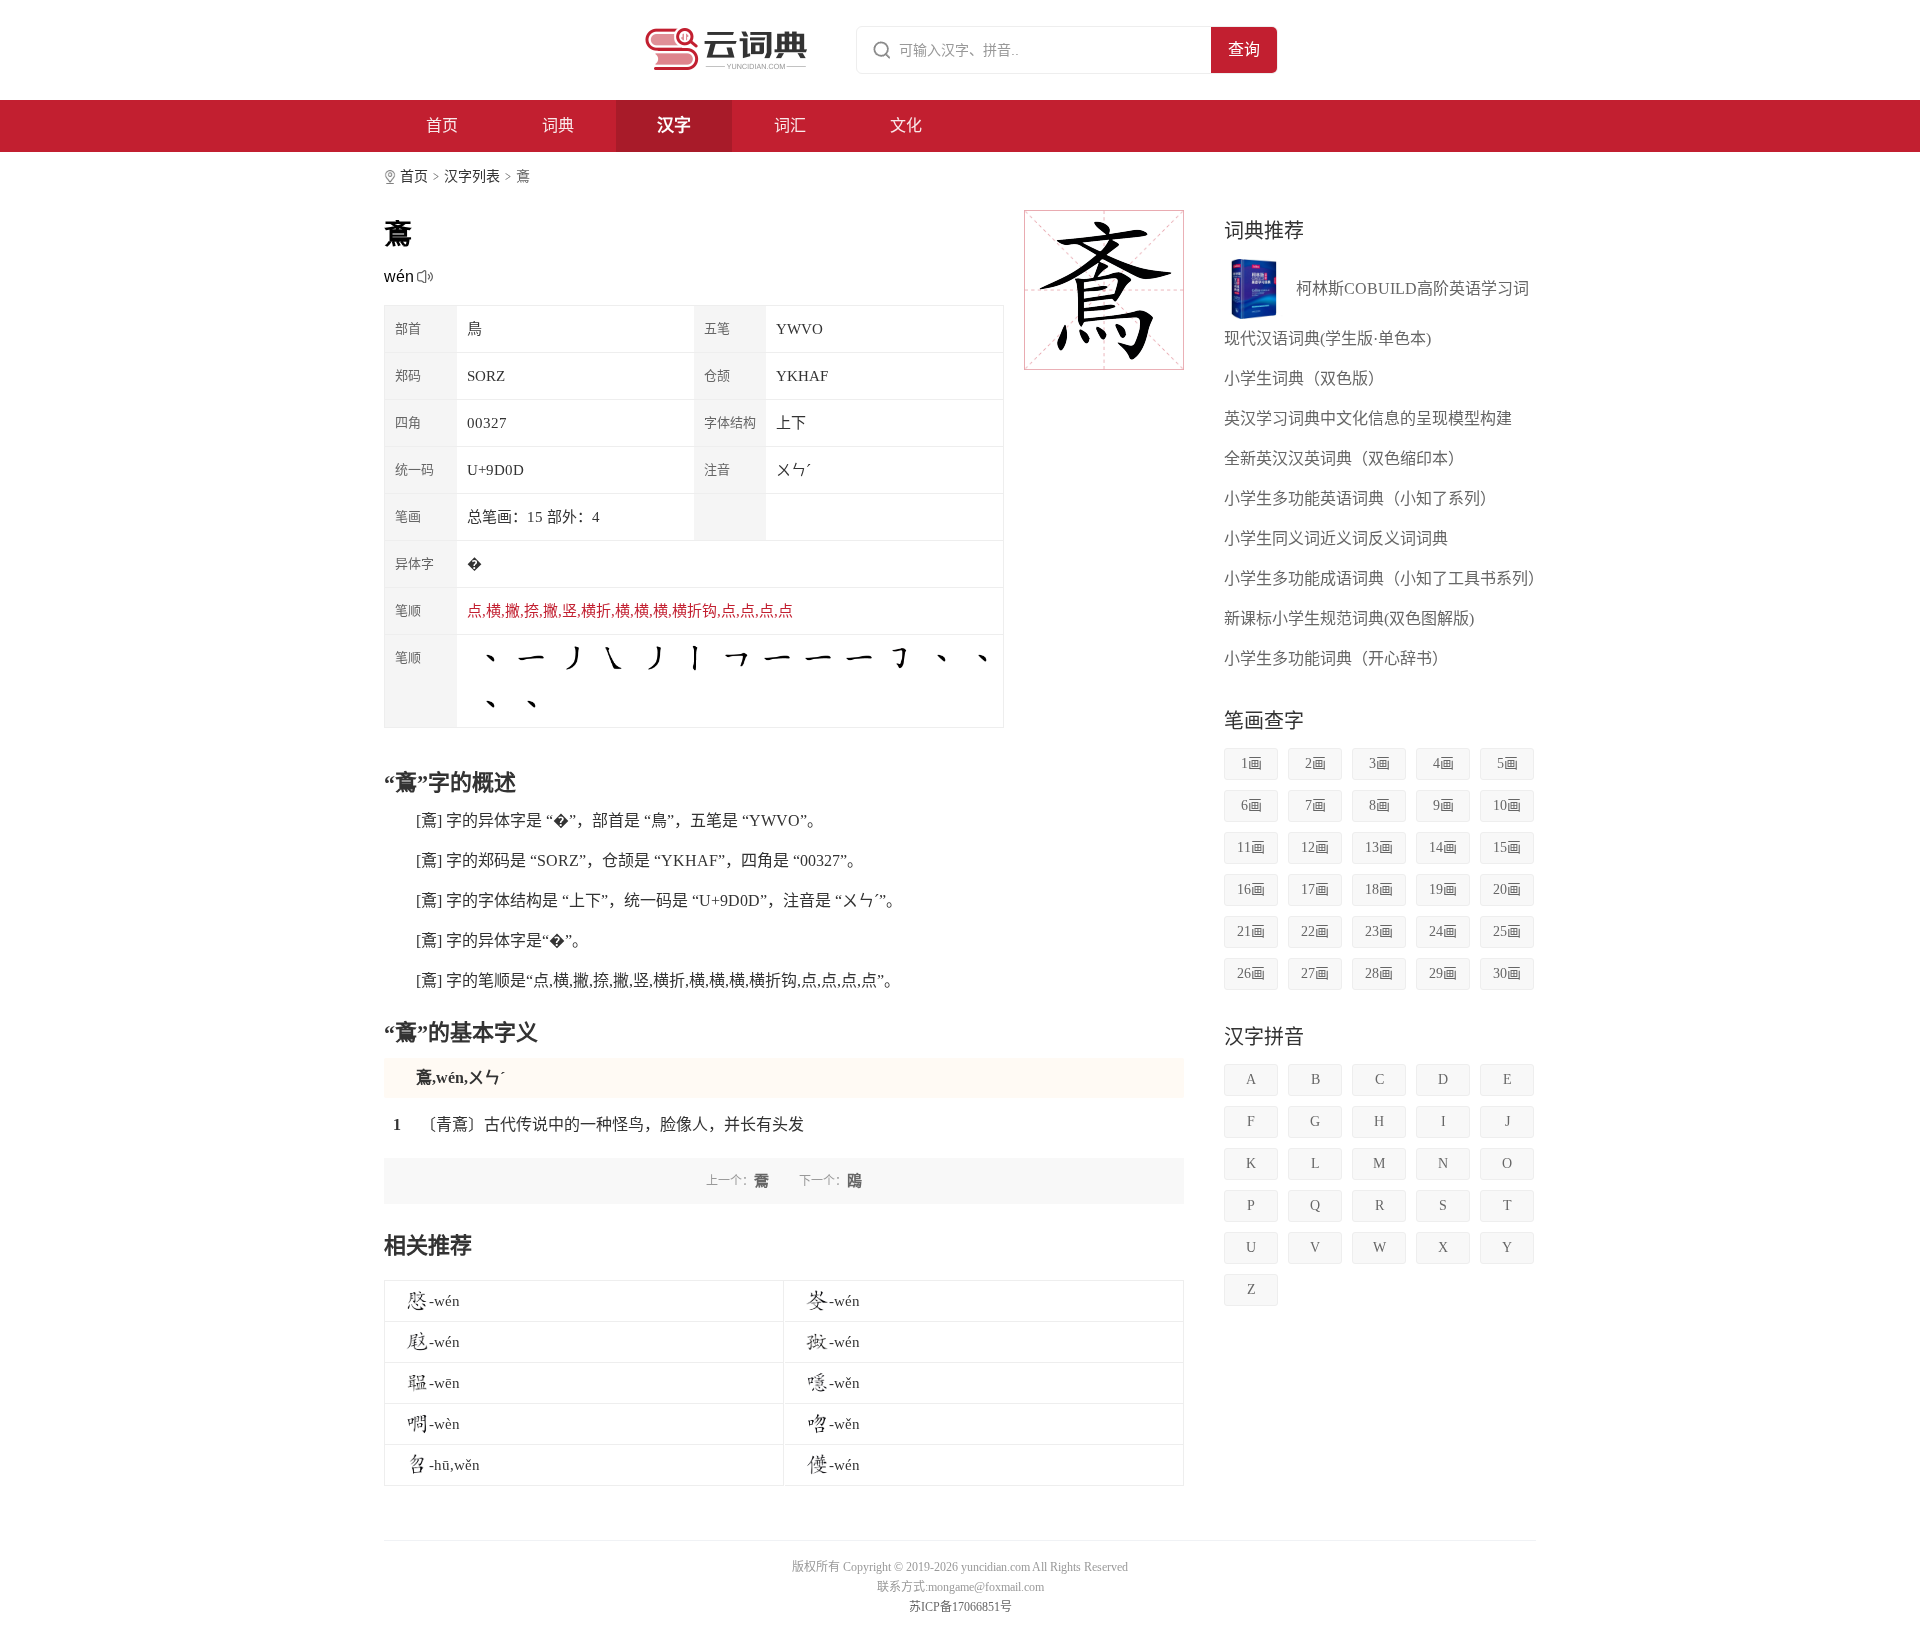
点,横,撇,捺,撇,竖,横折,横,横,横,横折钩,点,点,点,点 (630, 611)
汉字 (674, 125)
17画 (1315, 889)
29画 (1443, 973)
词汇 (790, 125)
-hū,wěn (454, 1465)
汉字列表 (472, 176)
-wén (444, 1301)
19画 (1443, 889)
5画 (1507, 763)
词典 (558, 125)
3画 (1379, 763)
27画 (1315, 973)
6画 (1251, 805)
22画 (1315, 931)
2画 (1315, 763)
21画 (1251, 931)
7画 (1315, 805)
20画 (1507, 889)
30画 (1507, 973)
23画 (1379, 931)
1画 (1251, 763)
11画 (1251, 847)
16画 (1251, 889)
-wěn (844, 1383)
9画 (1443, 805)
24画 (1443, 931)
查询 (1244, 49)
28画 (1379, 973)
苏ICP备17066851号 (960, 1607)
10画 (1507, 805)
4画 (1443, 763)
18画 (1379, 889)
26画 (1251, 973)
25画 (1507, 931)
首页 (442, 125)
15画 (1507, 847)
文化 (906, 125)
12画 (1315, 847)
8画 (1379, 805)
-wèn (444, 1424)
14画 (1443, 847)
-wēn (444, 1383)
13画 (1379, 847)
